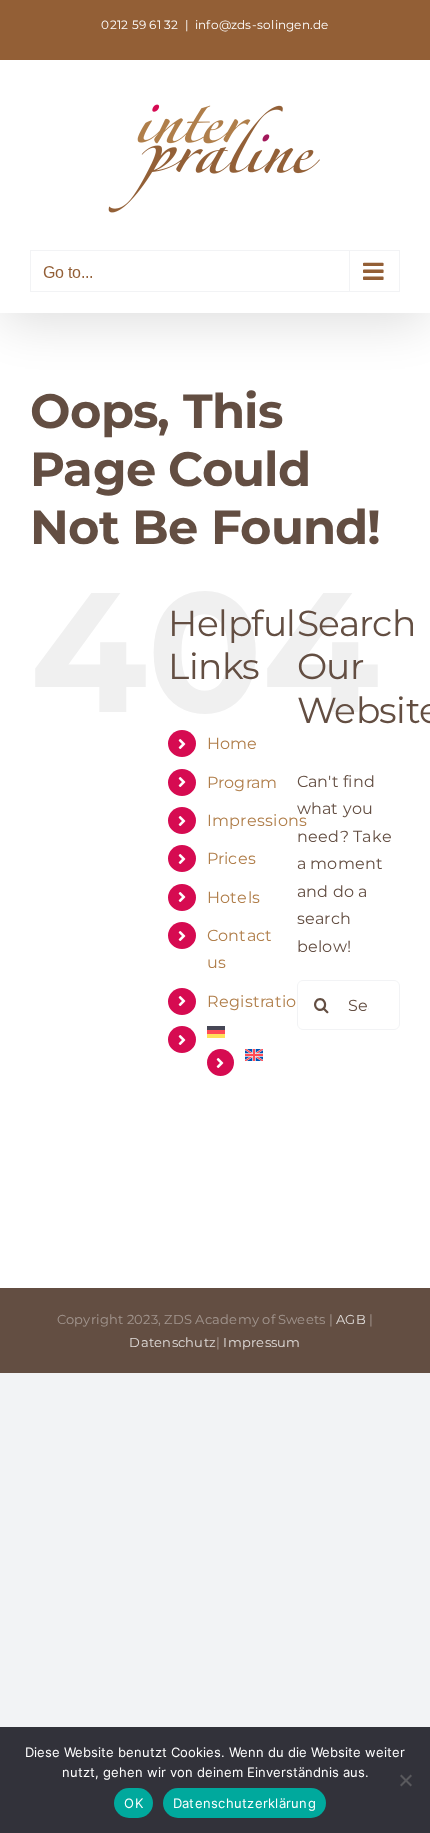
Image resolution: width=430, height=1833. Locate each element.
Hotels (233, 897)
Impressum (261, 1342)
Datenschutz (172, 1342)
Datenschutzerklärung (244, 1803)
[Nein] (405, 1780)
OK (133, 1803)
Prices (231, 858)
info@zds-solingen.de (262, 24)
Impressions (257, 820)
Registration (257, 1001)
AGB (351, 1319)
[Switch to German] (237, 1032)
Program (242, 782)
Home (232, 743)
